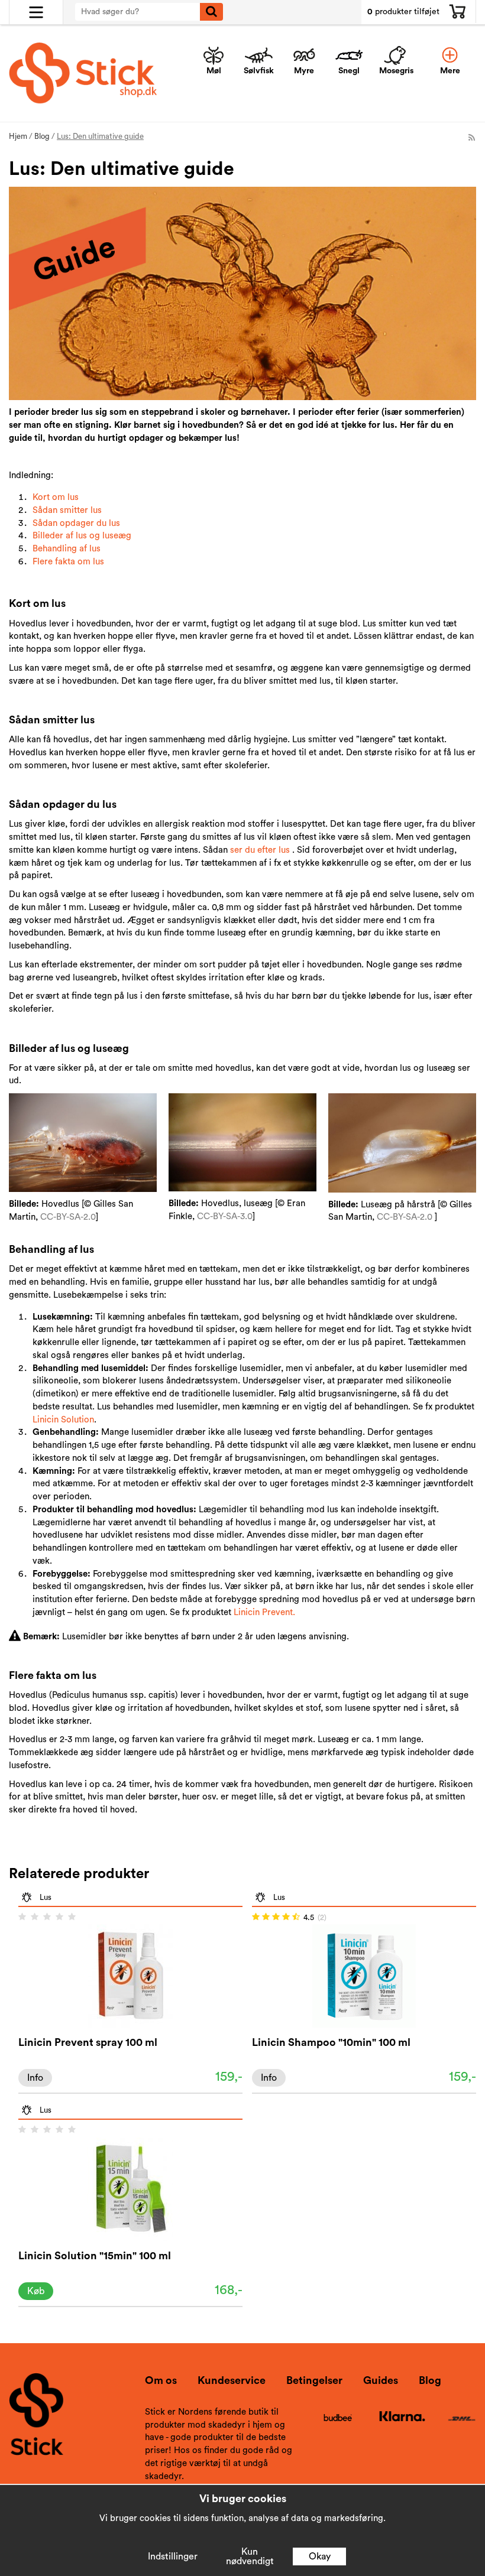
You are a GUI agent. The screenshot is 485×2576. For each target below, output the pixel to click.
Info (35, 2078)
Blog (430, 2380)
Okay (320, 2556)
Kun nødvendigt (250, 2556)
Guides (381, 2380)
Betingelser (314, 2380)
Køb (36, 2291)
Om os (161, 2380)
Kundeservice (232, 2380)
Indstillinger (173, 2556)
